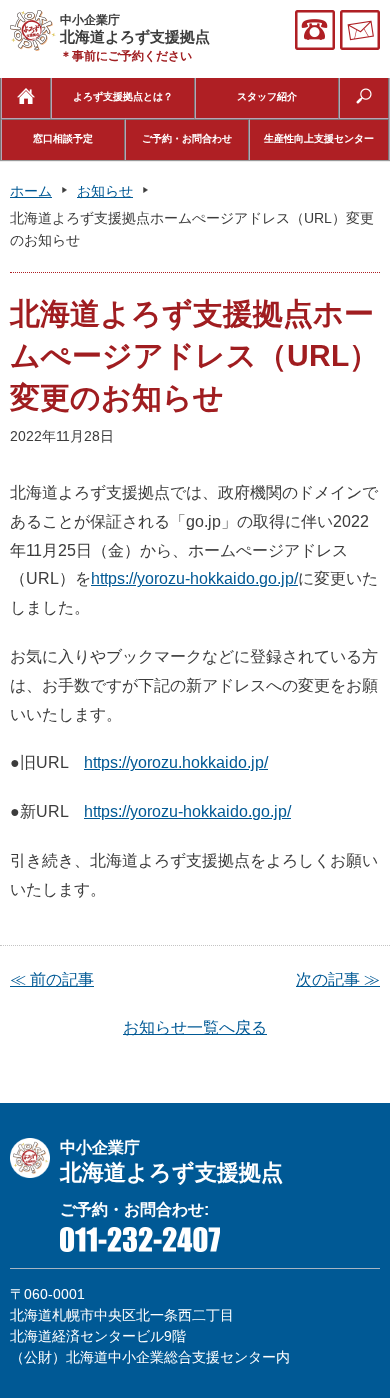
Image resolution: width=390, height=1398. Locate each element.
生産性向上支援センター (319, 138)
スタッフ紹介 (267, 96)
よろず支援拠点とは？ (123, 96)
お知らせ (105, 191)
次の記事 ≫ (338, 979)
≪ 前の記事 (52, 979)
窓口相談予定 (63, 138)
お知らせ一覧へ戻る (195, 1027)
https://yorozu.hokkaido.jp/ (176, 762)
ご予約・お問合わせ (187, 138)
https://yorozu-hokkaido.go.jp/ (194, 578)
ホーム (31, 191)
